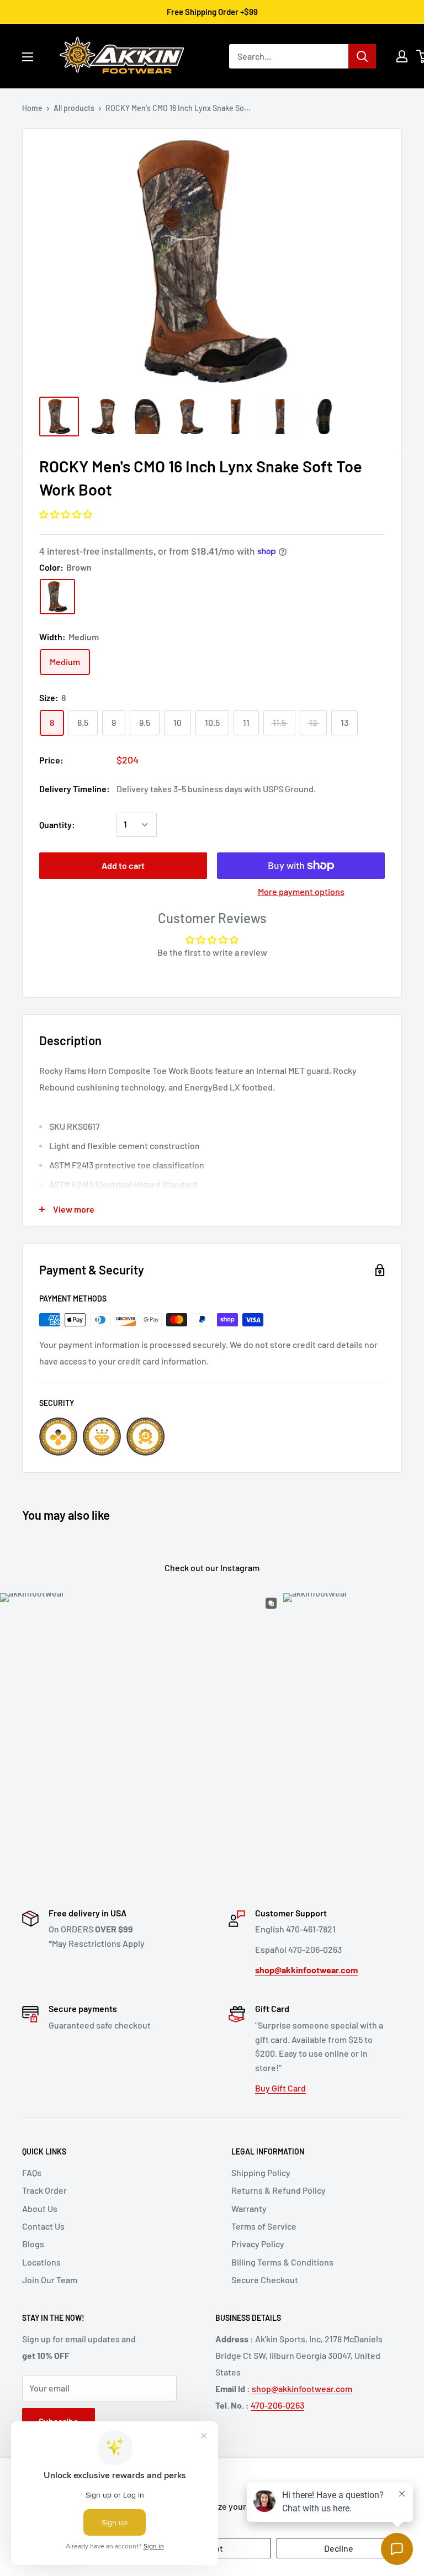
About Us (40, 2208)
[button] (66, 514)
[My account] (402, 56)
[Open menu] (28, 57)
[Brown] (57, 597)
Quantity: (57, 825)
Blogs (33, 2244)
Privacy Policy (258, 2244)
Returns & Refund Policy (279, 2190)
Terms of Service (264, 2226)
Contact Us (43, 2226)
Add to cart (123, 865)
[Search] (362, 56)
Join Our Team (50, 2280)
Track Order (44, 2190)
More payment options (301, 891)
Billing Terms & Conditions (282, 2262)
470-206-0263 (277, 2405)
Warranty (249, 2208)
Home (32, 108)
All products (74, 108)
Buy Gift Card (280, 2088)
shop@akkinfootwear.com (302, 2388)
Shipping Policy (261, 2172)
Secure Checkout (265, 2280)
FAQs (32, 2172)
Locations (41, 2262)
